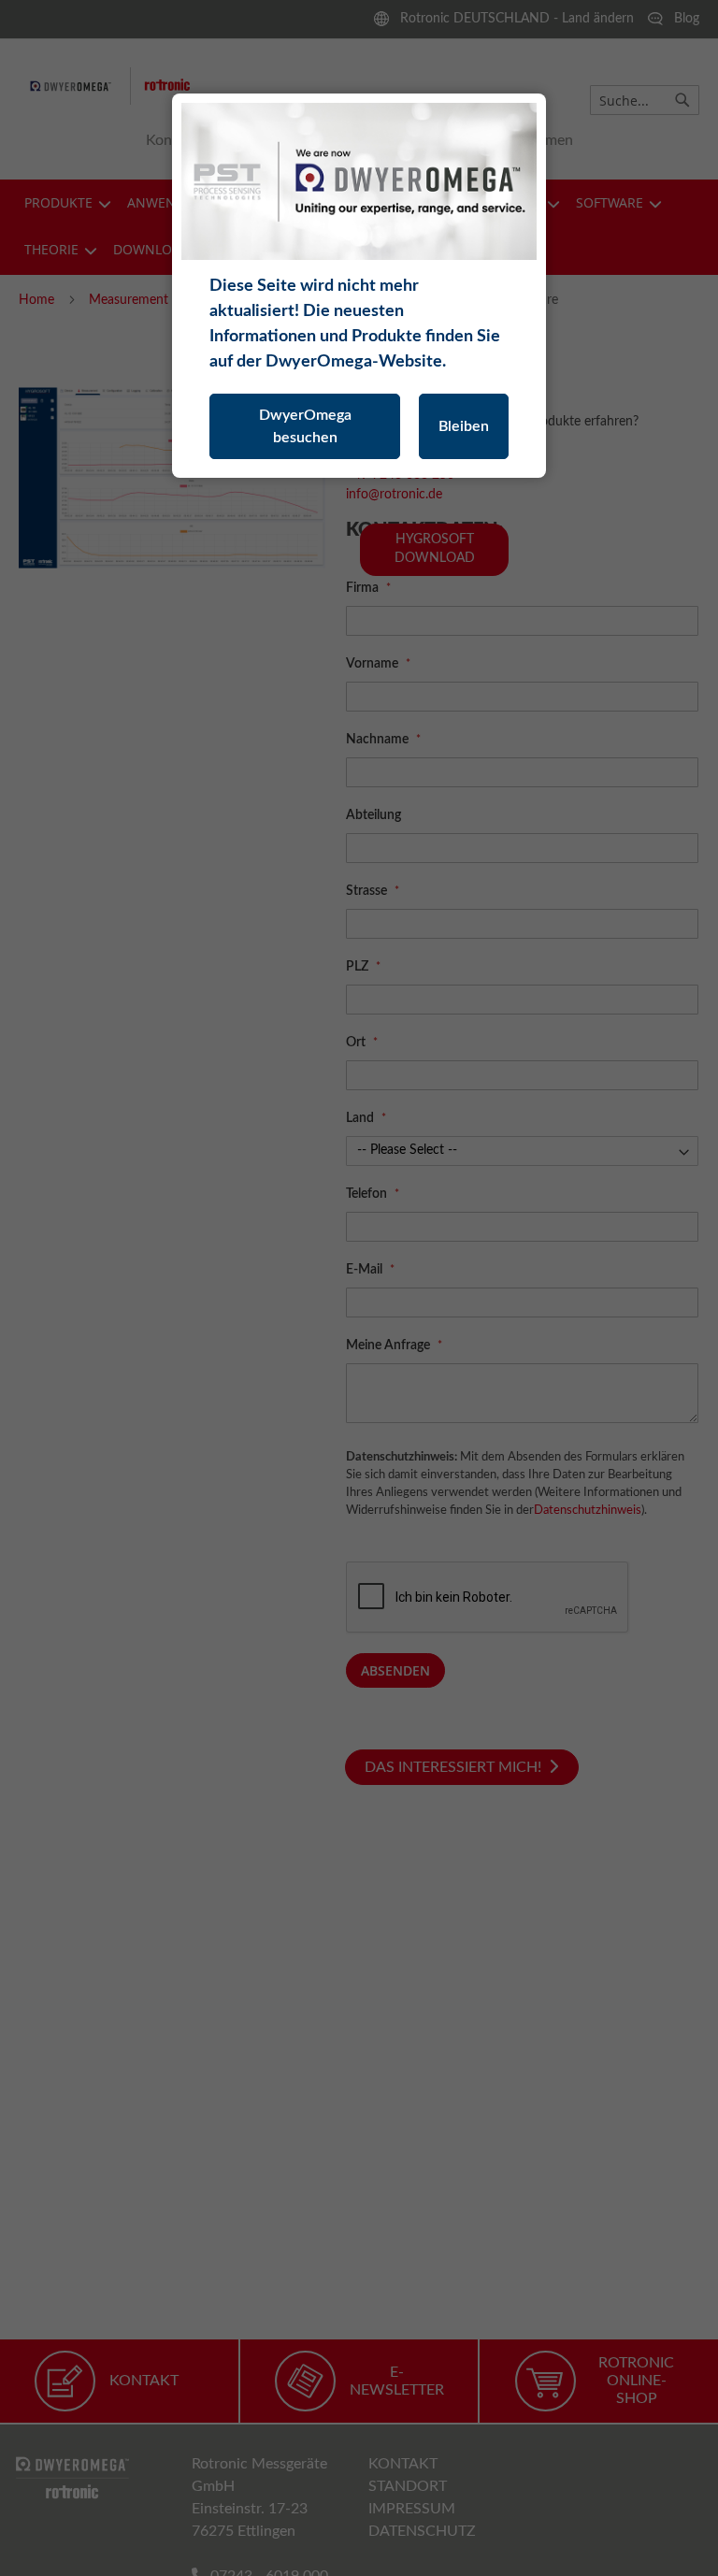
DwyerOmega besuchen (305, 426)
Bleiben (464, 426)
